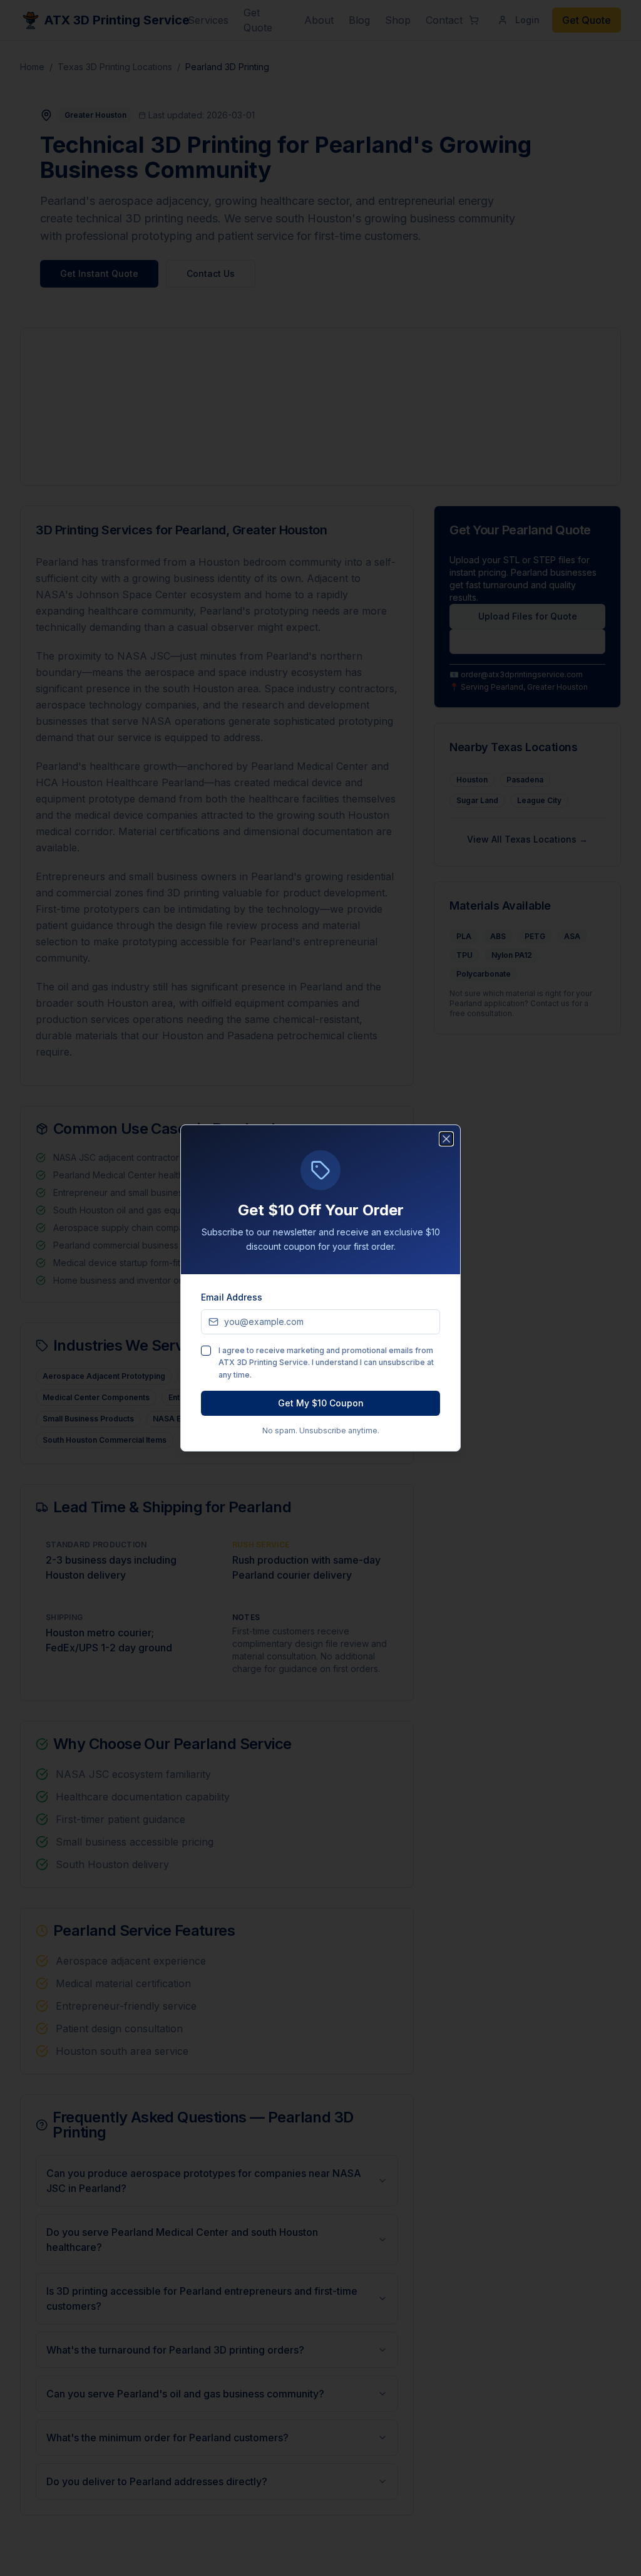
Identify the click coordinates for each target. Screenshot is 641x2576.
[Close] (446, 1139)
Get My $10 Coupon (321, 1403)
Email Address (232, 1297)
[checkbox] (206, 1351)
